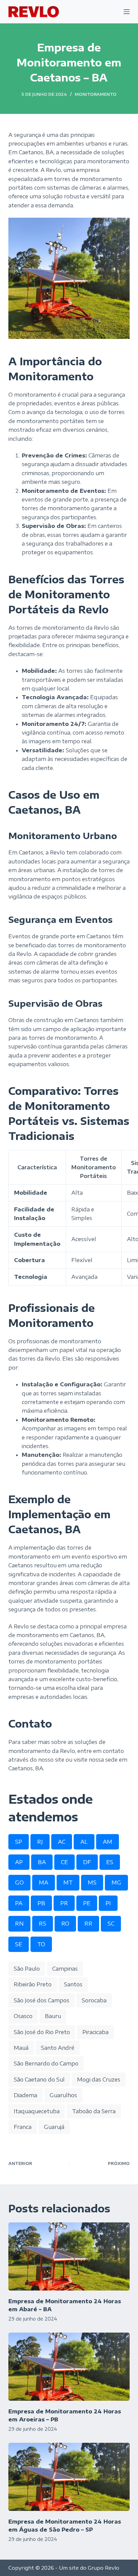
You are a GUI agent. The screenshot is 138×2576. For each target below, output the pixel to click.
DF (87, 1862)
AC (62, 1842)
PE (87, 1903)
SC (111, 1924)
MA (44, 1883)
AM (108, 1842)
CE (64, 1862)
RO (65, 1924)
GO (19, 1883)
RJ (40, 1842)
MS (92, 1883)
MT (68, 1883)
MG (116, 1883)
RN (19, 1924)
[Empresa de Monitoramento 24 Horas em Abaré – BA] (69, 2256)
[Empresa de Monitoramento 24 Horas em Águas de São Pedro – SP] (69, 2477)
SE (19, 1944)
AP (19, 1862)
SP (19, 1842)
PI (108, 1903)
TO (41, 1944)
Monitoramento (96, 94)
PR (64, 1903)
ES (110, 1862)
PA (19, 1903)
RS (43, 1924)
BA (42, 1862)
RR (88, 1924)
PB (41, 1903)
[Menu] (127, 12)
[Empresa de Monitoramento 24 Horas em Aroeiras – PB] (69, 2367)
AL (84, 1842)
